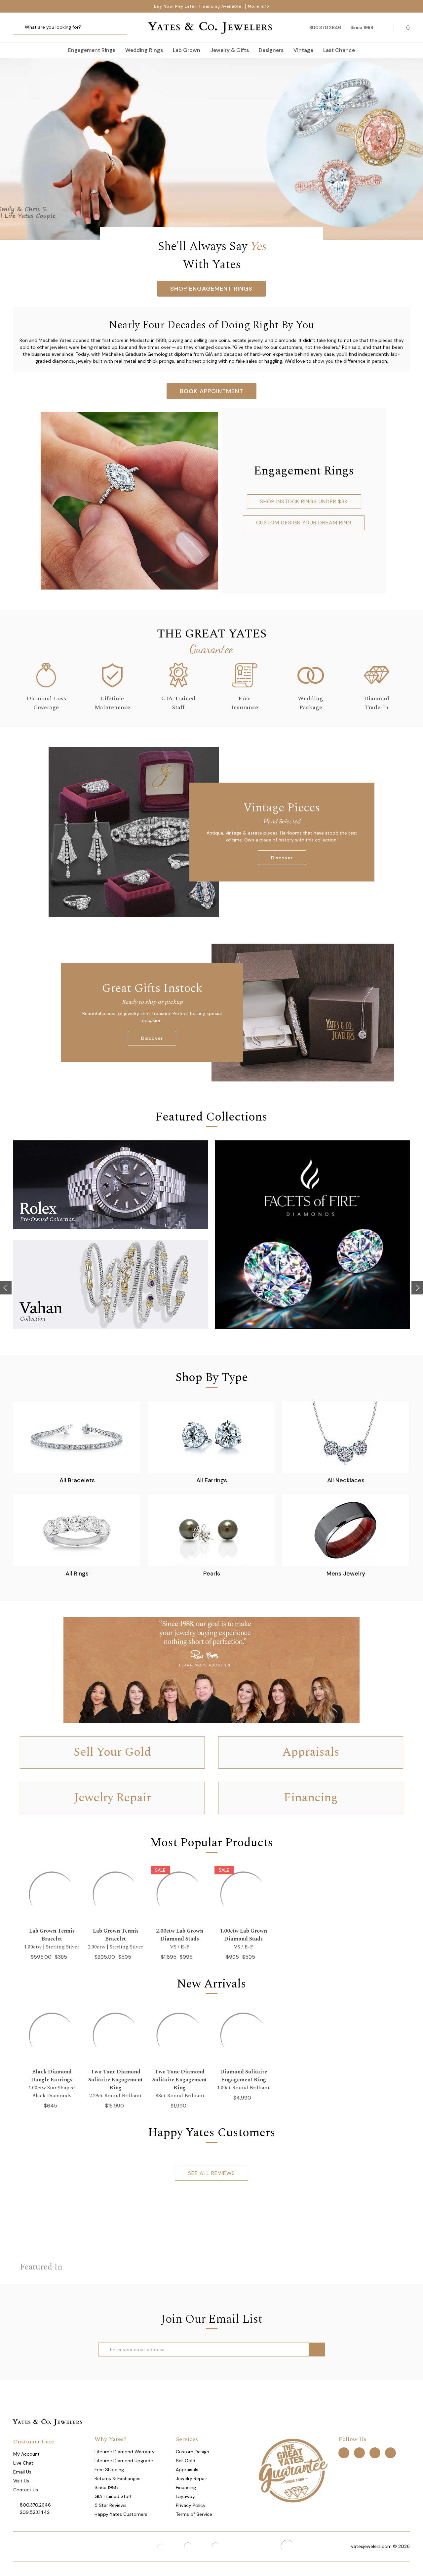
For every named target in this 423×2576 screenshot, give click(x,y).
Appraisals (187, 2470)
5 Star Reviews (111, 2505)
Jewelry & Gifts (230, 50)
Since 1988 (106, 2487)
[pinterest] (359, 2453)
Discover (282, 858)
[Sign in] (386, 28)
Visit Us (21, 2481)
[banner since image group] (211, 1670)
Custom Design (192, 2452)
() (407, 27)
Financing (186, 2487)
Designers (271, 50)
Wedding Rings (144, 50)
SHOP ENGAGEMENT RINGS (211, 289)
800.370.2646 (35, 2505)
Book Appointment (211, 391)
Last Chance (339, 50)
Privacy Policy (191, 2505)
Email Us (22, 2472)
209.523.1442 (35, 2512)
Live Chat (23, 2463)
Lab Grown (187, 50)
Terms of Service (194, 2514)
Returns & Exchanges (117, 2478)
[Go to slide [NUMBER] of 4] (6, 1288)
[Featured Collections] (111, 1185)
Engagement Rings (92, 50)
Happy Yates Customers (121, 2514)
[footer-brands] (293, 2470)
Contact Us (26, 2490)
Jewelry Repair (192, 2478)
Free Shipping (109, 2470)
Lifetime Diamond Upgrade (124, 2461)
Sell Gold (186, 2461)
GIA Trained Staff (113, 2496)
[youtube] (390, 2453)
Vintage (303, 50)
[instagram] (375, 2453)
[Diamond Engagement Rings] (211, 149)
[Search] (21, 28)
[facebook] (344, 2453)
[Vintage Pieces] (134, 832)
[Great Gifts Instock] (303, 1012)
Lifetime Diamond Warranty (125, 2452)
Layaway (185, 2496)
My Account (26, 2454)
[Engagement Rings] (129, 500)
